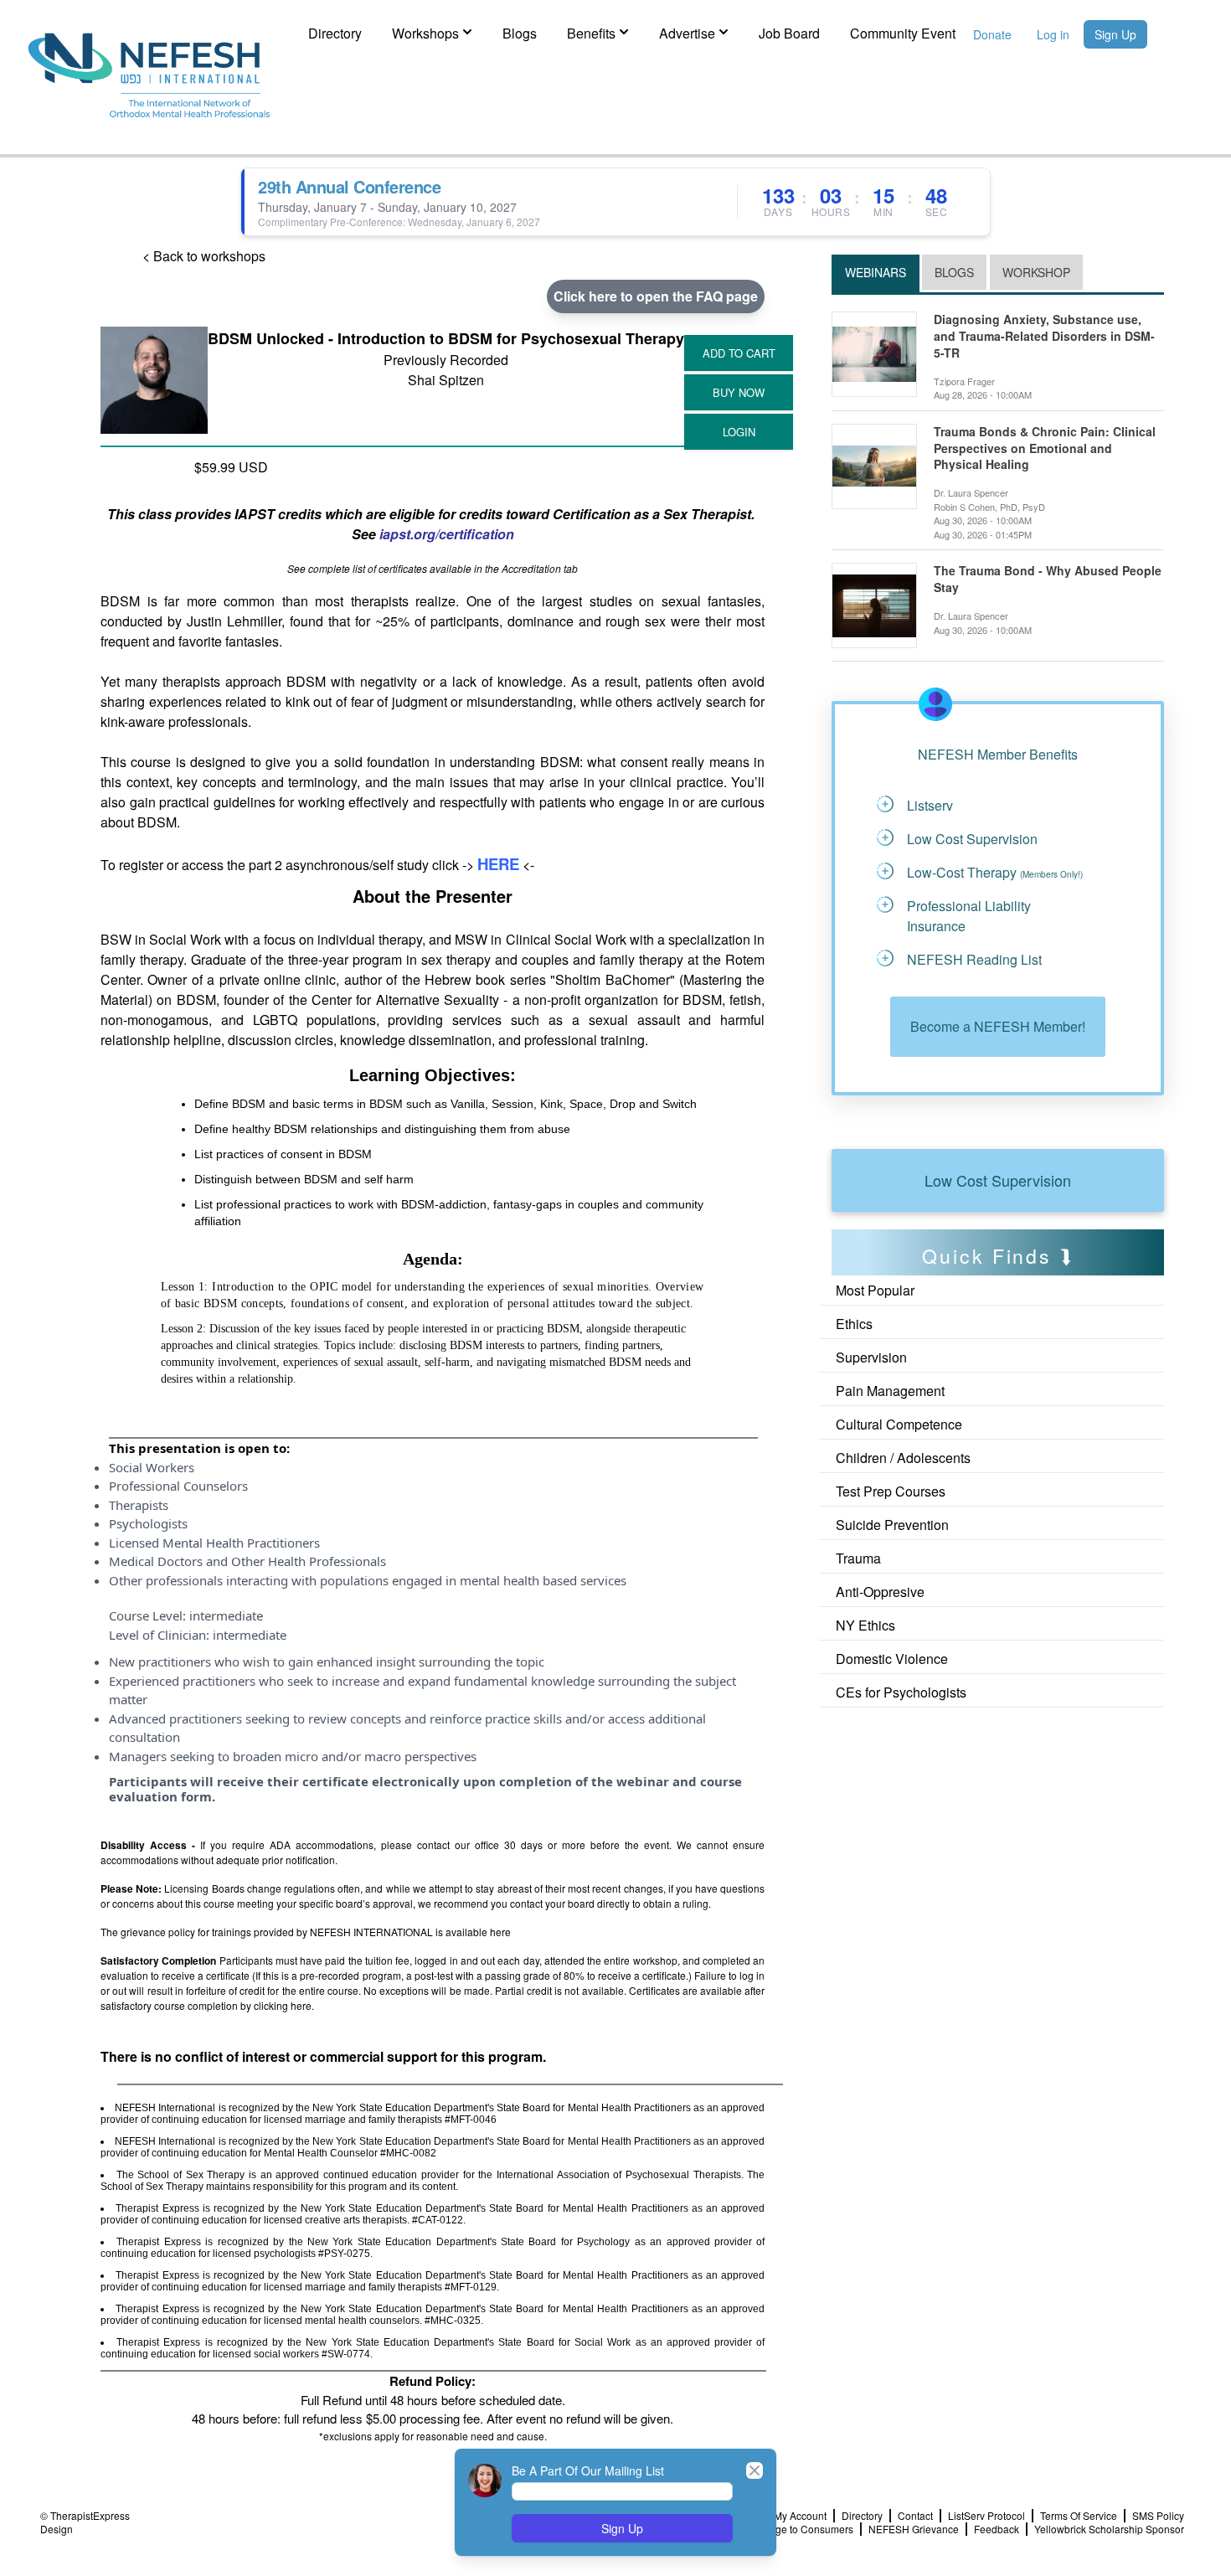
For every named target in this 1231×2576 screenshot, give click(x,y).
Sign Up (1115, 34)
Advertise (687, 33)
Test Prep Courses (891, 1491)
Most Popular (875, 1290)
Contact (915, 2516)
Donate (992, 34)
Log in (1053, 34)
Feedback (997, 2529)
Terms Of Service (1079, 2516)
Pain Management (890, 1391)
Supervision (871, 1357)
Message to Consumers (799, 2529)
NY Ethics (865, 1625)
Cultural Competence (899, 1424)
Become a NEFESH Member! (998, 1026)
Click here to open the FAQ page (656, 296)
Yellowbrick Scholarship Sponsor (1109, 2529)
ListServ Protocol (986, 2516)
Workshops (425, 33)
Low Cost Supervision (998, 1180)
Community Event (903, 33)
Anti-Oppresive (880, 1592)
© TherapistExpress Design (85, 2522)
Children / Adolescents (903, 1458)
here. (302, 2005)
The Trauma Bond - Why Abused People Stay (1048, 579)
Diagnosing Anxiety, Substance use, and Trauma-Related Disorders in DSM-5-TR (1044, 336)
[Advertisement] (907, 1753)
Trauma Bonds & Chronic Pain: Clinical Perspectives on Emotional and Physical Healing (1045, 448)
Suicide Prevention (892, 1525)
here (500, 1932)
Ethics (854, 1324)
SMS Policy (1158, 2516)
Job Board (789, 33)
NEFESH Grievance (914, 2529)
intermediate (226, 1615)
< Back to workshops (204, 256)
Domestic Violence (892, 1659)
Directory (335, 33)
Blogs (520, 33)
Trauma (858, 1558)
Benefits (591, 33)
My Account (800, 2516)
